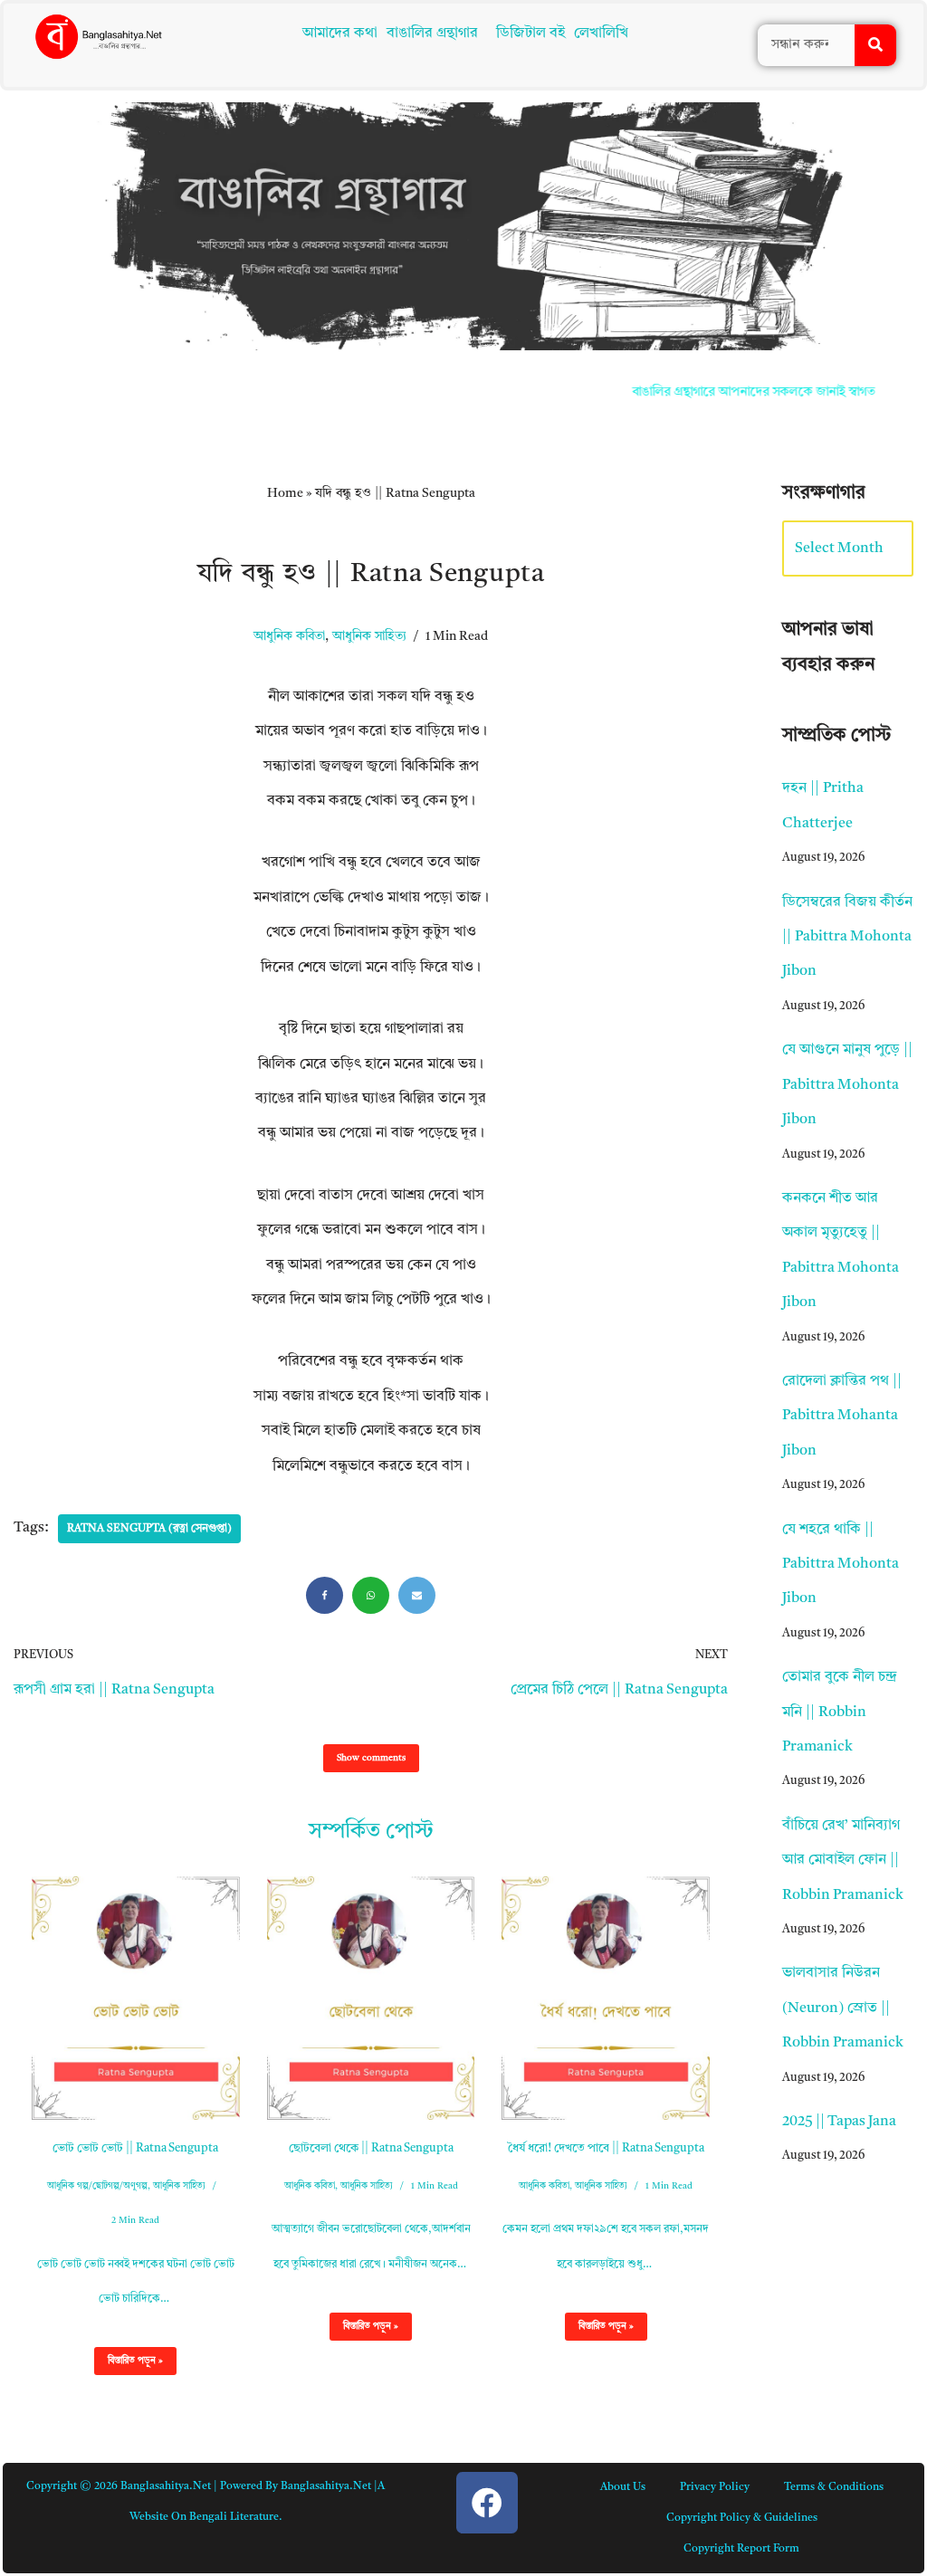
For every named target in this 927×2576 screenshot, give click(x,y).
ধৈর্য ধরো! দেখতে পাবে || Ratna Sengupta (606, 2148)
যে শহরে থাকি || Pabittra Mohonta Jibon (841, 1565)
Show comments (371, 1758)
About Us (623, 2487)
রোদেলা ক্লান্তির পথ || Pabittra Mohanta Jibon (842, 1416)
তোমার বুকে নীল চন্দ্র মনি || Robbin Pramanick (840, 1712)
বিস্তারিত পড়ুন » (129, 2365)
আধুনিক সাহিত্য (369, 637)
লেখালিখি (605, 33)
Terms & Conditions (834, 2487)
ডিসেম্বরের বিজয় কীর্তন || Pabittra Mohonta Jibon (847, 937)
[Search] (875, 45)
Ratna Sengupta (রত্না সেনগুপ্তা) (149, 1529)
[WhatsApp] (371, 1595)
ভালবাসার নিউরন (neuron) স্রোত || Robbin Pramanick (843, 2008)
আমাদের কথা (335, 33)
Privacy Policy (715, 2487)
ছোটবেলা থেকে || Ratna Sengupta (371, 2148)
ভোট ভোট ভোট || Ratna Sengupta (135, 2148)
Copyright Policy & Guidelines (742, 2518)
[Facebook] (325, 1595)
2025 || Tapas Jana (839, 2122)
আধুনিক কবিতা (289, 637)
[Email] (417, 1595)
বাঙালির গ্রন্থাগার (428, 33)
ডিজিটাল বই (534, 33)
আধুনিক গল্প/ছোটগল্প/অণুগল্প (97, 2186)
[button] (436, 33)
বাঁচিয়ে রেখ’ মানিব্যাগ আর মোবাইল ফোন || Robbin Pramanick (843, 1860)
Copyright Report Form (741, 2549)
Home (285, 493)
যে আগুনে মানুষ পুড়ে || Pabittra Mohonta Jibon (847, 1085)
